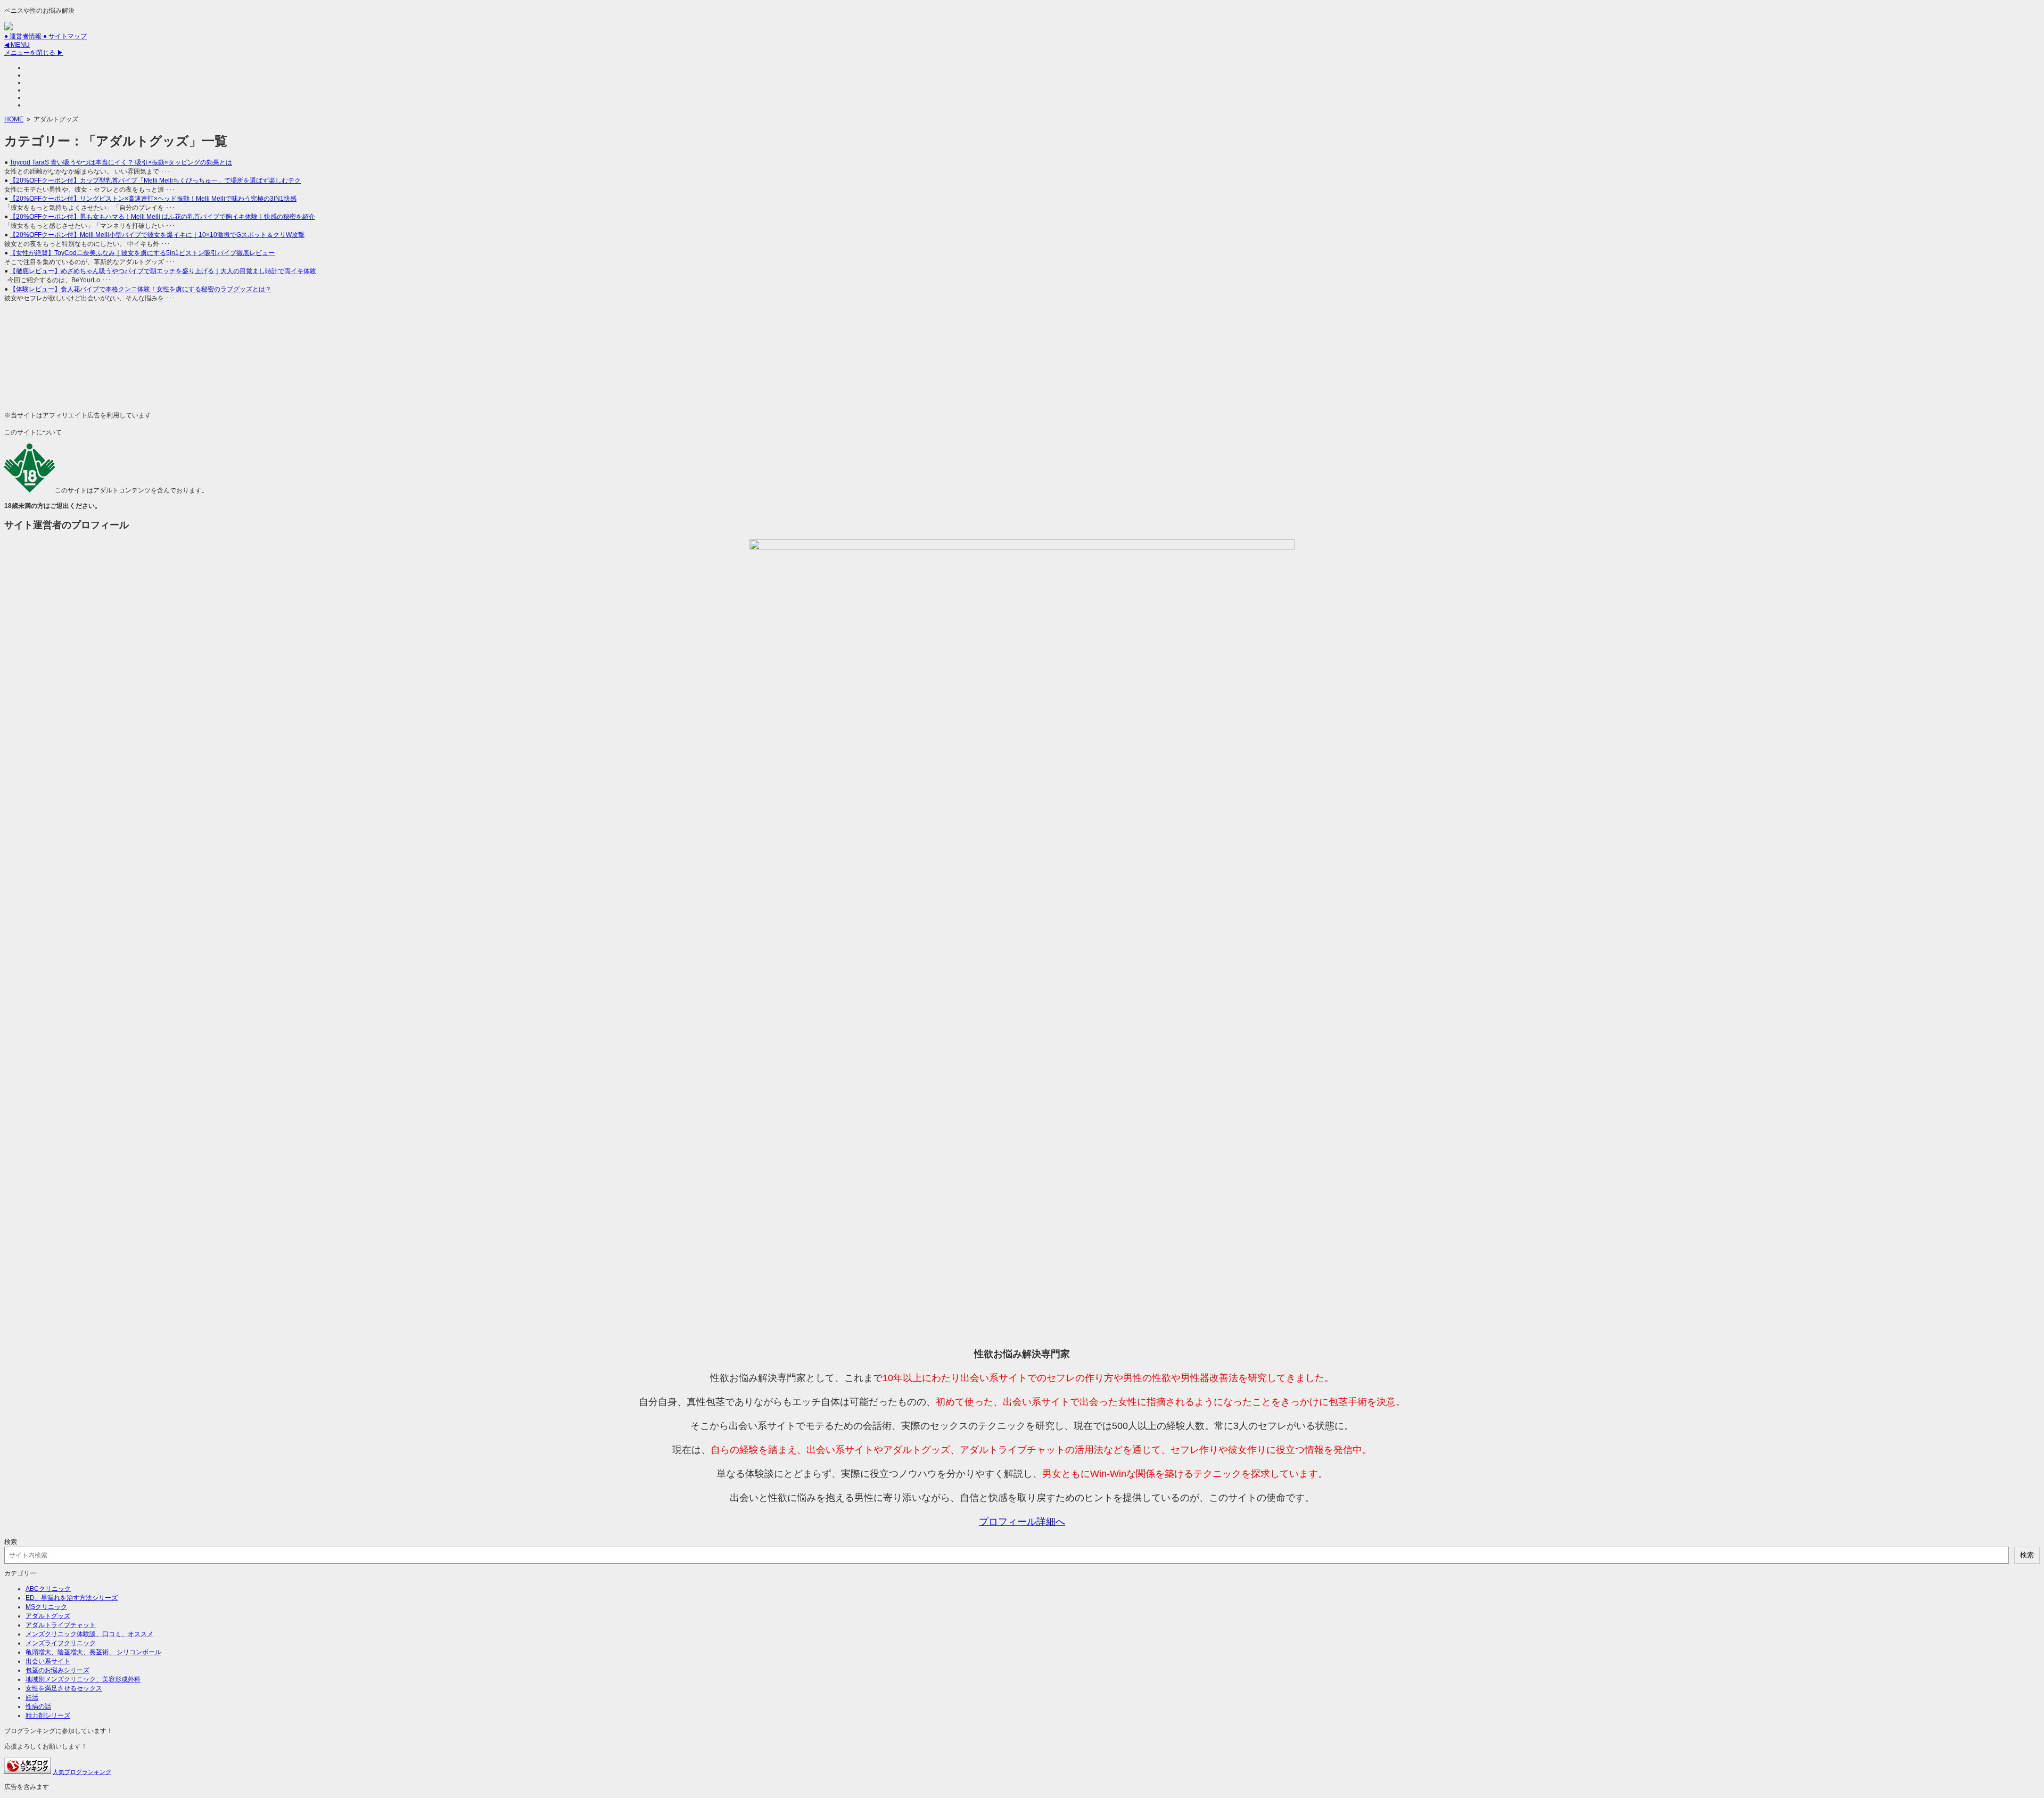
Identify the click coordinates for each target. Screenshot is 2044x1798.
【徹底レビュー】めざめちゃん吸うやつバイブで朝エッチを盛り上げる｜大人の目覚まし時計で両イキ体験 (163, 271)
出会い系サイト (48, 1661)
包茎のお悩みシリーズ (57, 1670)
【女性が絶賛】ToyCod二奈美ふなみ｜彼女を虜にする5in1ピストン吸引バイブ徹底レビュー (142, 253)
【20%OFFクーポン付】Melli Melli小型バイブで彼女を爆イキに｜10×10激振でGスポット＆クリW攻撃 (157, 235)
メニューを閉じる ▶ (34, 53)
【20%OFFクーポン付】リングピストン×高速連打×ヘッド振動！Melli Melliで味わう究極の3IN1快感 (153, 199)
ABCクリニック (48, 1589)
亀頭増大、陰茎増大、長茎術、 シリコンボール (93, 1652)
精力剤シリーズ (48, 1715)
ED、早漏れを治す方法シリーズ (72, 1598)
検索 (11, 1542)
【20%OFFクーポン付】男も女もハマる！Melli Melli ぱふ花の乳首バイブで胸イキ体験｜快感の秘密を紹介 (162, 217)
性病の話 (38, 1706)
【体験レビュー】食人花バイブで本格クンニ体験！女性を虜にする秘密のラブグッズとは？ (141, 289)
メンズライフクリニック (61, 1643)
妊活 (32, 1697)
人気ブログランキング (82, 1772)
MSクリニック (46, 1607)
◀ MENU (17, 45)
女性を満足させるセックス (64, 1688)
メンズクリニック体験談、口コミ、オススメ (89, 1634)
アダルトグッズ (48, 1616)
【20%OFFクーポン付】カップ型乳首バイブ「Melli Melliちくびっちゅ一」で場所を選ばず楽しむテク (155, 180)
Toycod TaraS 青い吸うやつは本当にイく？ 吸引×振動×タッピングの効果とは (121, 162)
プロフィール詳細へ (1022, 1522)
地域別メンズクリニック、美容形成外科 (83, 1679)
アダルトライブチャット (61, 1625)
